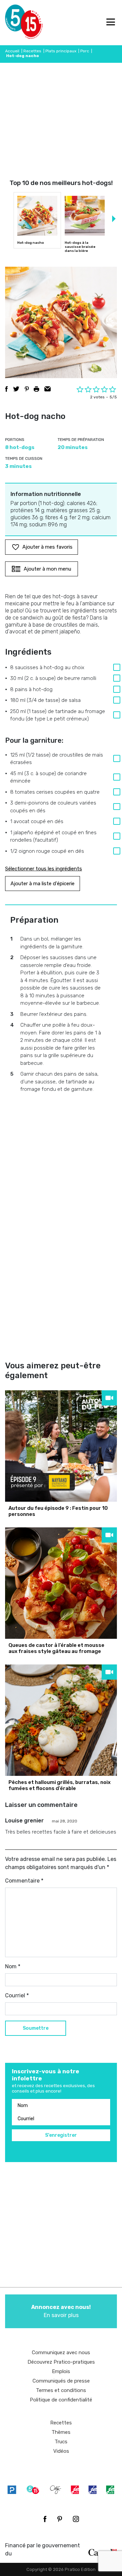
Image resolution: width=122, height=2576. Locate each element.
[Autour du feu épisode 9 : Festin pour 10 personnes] (61, 1446)
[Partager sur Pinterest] (27, 389)
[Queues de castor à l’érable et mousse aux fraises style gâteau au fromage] (61, 1583)
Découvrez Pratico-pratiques (61, 2362)
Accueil (12, 51)
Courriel (17, 1995)
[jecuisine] (75, 2489)
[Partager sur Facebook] (6, 389)
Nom (13, 1966)
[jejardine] (110, 2489)
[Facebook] (45, 2519)
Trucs (61, 2442)
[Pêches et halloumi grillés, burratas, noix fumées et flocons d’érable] (61, 1720)
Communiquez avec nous (61, 2352)
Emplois (61, 2371)
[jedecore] (93, 2489)
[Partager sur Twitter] (16, 389)
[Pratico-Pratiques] (12, 2489)
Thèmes (61, 2432)
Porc (85, 51)
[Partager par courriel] (48, 389)
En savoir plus (61, 2311)
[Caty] (56, 2489)
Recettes (32, 51)
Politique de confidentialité (61, 2400)
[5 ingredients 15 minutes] (16, 23)
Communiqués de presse (61, 2381)
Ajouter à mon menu (47, 569)
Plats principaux (61, 51)
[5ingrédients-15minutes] (33, 2489)
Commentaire (24, 1881)
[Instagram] (76, 2519)
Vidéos (61, 2451)
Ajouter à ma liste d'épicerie (43, 884)
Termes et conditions (61, 2390)
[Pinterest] (60, 2519)
